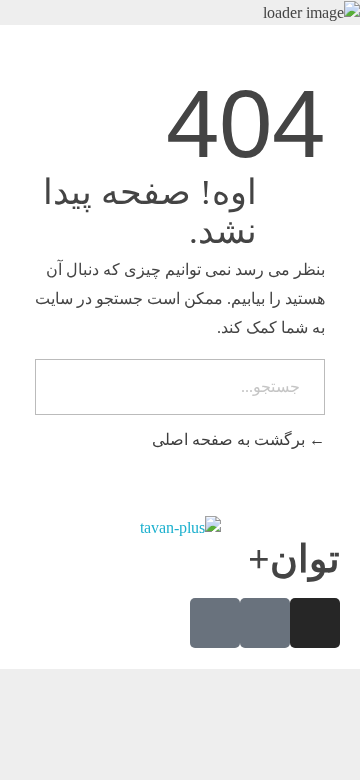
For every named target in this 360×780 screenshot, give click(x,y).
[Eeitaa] (215, 623)
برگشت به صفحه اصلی (230, 439)
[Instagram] (315, 623)
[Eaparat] (265, 623)
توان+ (294, 559)
